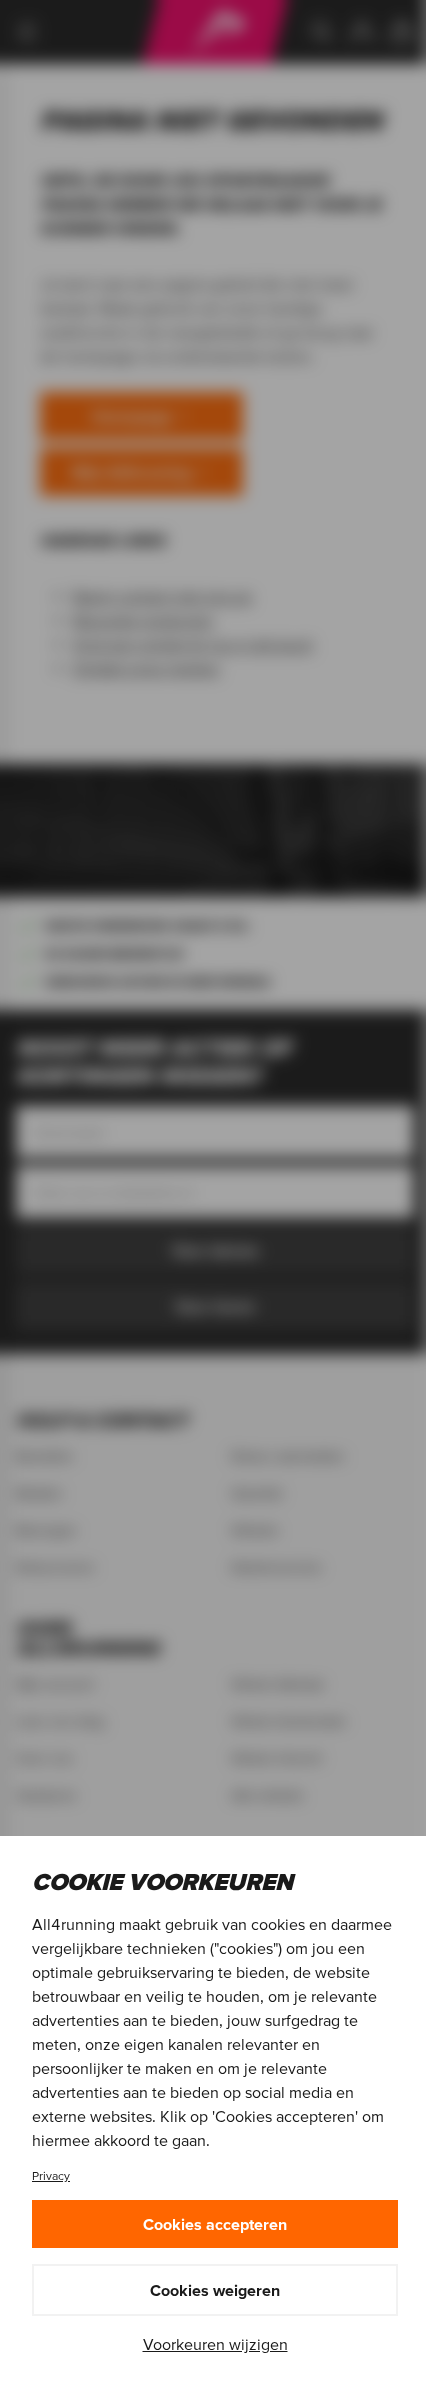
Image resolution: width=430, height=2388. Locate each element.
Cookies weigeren (215, 2290)
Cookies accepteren (215, 2224)
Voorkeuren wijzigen (215, 2344)
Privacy (51, 2175)
